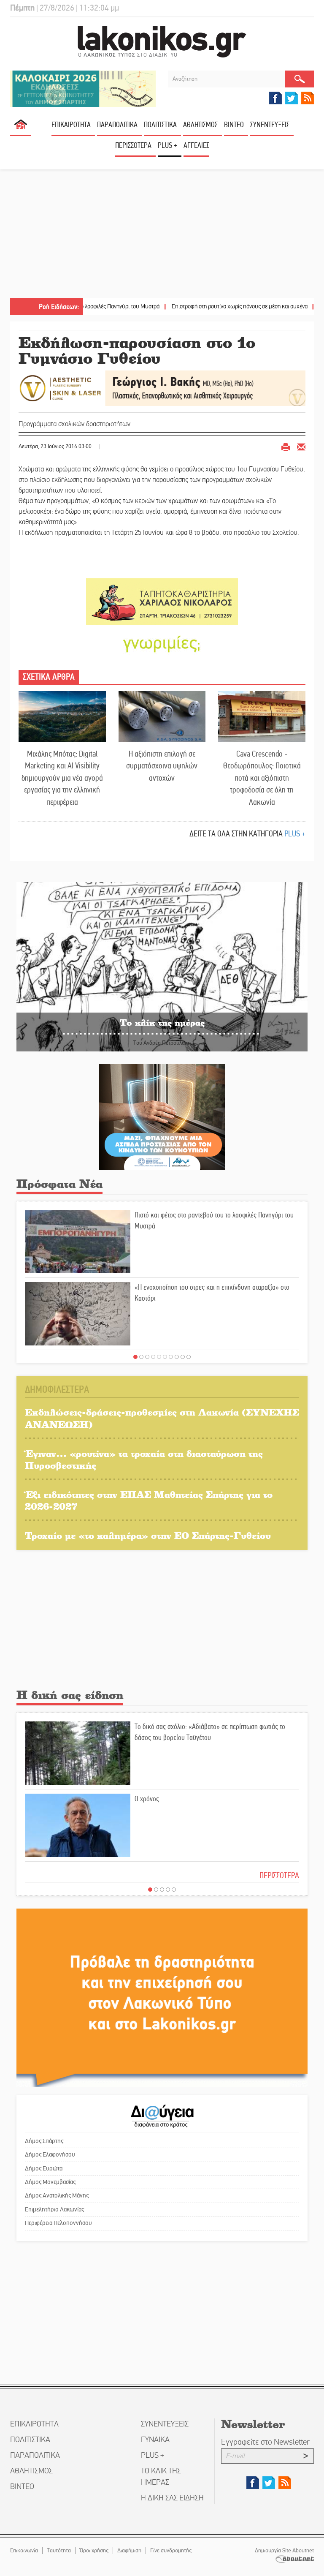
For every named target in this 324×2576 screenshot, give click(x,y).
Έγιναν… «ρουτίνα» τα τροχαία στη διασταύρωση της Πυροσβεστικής (144, 1460)
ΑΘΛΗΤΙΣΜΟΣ (200, 125)
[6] (165, 1357)
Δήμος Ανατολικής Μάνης (57, 2195)
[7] (171, 1357)
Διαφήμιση (129, 2550)
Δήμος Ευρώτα (44, 2168)
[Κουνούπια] (162, 1116)
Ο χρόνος (147, 1799)
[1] (135, 1357)
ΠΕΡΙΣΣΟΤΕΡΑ (279, 1875)
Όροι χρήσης (94, 2550)
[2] (141, 1357)
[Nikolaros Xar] (162, 601)
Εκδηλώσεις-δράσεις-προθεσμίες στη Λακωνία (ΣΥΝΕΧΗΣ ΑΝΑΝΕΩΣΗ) (162, 1418)
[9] (183, 1357)
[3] (147, 1357)
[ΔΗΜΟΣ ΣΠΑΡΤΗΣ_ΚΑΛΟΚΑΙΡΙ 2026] (83, 88)
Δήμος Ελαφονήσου (50, 2154)
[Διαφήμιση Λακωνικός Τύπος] (162, 1997)
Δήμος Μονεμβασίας (50, 2182)
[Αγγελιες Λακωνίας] (162, 643)
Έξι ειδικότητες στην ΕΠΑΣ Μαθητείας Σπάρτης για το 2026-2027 (149, 1500)
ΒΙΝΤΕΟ (234, 125)
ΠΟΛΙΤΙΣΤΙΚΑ (160, 125)
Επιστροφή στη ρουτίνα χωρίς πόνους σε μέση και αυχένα (192, 306)
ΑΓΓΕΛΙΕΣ (196, 145)
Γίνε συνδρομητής (171, 2550)
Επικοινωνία (24, 2550)
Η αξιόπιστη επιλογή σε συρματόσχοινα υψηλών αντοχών (162, 766)
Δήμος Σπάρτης (44, 2141)
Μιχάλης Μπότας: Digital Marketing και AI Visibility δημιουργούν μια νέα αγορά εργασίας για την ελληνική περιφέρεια (62, 778)
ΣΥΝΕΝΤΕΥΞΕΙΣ (270, 125)
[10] (189, 1357)
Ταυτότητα (59, 2550)
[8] (177, 1357)
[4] (153, 1357)
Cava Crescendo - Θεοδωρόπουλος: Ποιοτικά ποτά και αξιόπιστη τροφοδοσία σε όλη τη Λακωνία (262, 778)
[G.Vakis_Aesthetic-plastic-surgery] (162, 388)
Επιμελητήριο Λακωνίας (54, 2209)
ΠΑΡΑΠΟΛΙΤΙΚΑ (117, 125)
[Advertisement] (162, 235)
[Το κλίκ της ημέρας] (162, 966)
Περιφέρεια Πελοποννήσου (58, 2223)
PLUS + (167, 145)
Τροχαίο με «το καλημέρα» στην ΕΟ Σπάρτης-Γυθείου (148, 1535)
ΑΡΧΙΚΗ (21, 128)
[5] (159, 1357)
